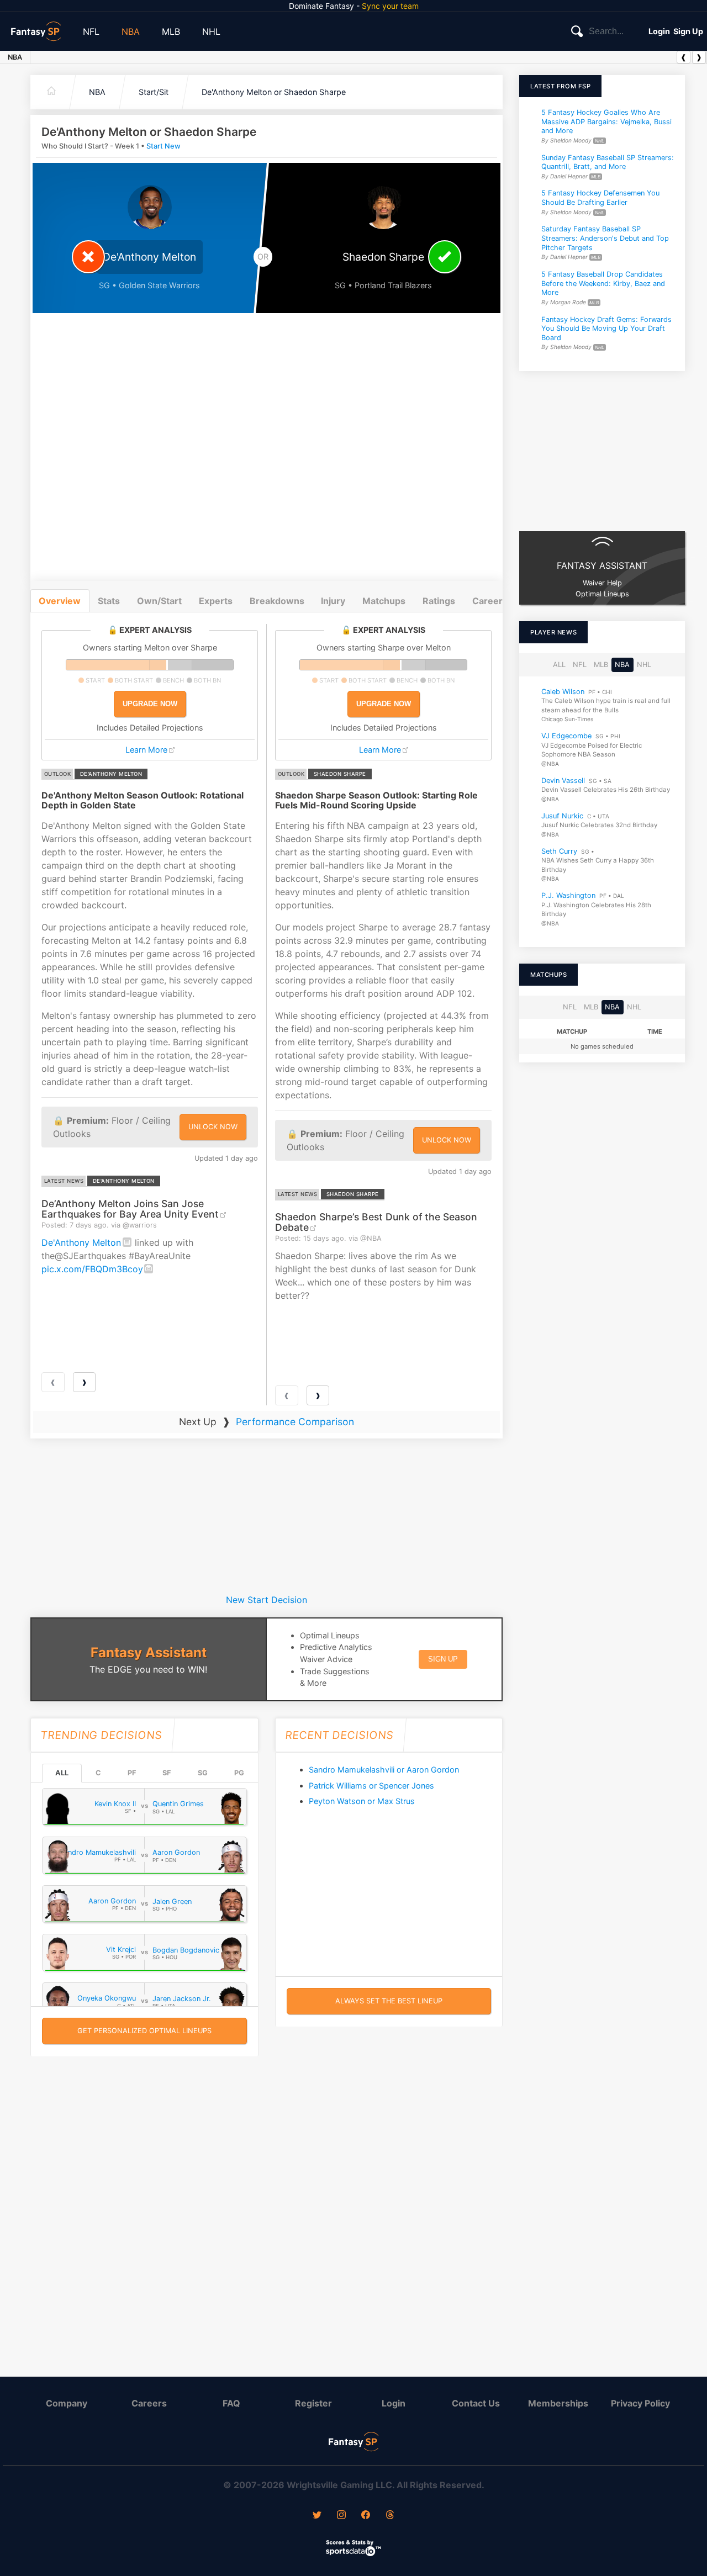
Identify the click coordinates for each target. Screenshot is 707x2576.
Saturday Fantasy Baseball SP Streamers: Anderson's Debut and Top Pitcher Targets (605, 239)
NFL (91, 31)
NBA (131, 31)
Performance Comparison (295, 1422)
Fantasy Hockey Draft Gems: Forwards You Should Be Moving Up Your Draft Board (606, 329)
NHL (211, 31)
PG (239, 1773)
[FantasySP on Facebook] (366, 2516)
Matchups (384, 601)
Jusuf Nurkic (562, 816)
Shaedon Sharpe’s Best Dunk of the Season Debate (376, 1222)
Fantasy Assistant (149, 1652)
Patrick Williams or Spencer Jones (371, 1786)
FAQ (231, 2403)
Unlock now (213, 1127)
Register (313, 2403)
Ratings (439, 601)
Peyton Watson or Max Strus (362, 1801)
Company (67, 2403)
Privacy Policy (640, 2403)
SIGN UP (443, 1659)
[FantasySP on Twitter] (317, 2516)
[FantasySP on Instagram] (341, 2516)
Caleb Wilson (563, 692)
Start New (163, 146)
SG (203, 1773)
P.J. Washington (568, 895)
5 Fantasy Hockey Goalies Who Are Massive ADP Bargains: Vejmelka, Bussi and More (606, 121)
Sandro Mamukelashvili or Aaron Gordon (384, 1770)
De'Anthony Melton (81, 1242)
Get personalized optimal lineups (144, 2031)
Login (659, 31)
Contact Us (476, 2403)
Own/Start (159, 601)
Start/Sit (154, 92)
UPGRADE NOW (150, 704)
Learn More (146, 750)
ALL (62, 1773)
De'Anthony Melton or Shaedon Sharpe (274, 92)
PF (132, 1773)
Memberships (558, 2403)
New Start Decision (267, 1600)
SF (167, 1773)
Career (487, 601)
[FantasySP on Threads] (390, 2516)
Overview (60, 601)
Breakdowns (277, 601)
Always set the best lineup (389, 2001)
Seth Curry (559, 851)
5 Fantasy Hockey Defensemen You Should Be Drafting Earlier (600, 198)
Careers (149, 2403)
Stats (109, 601)
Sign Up (688, 31)
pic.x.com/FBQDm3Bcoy (92, 1269)
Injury (333, 601)
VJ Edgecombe (566, 736)
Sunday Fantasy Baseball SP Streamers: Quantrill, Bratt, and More (608, 162)
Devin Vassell (563, 781)
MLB (171, 31)
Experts (216, 601)
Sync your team (390, 6)
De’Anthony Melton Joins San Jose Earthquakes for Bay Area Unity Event (130, 1209)
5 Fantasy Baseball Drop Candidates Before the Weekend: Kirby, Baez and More (603, 283)
